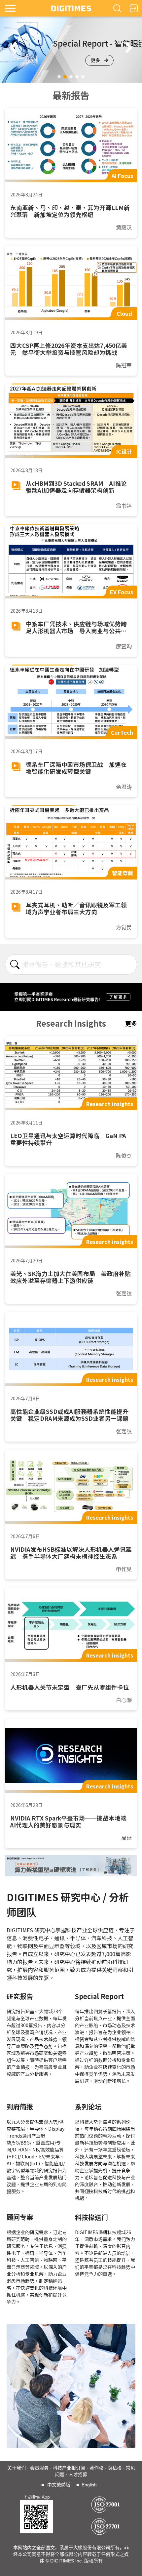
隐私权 (115, 2468)
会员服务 (39, 2468)
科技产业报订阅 (69, 2468)
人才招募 (78, 2474)
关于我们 (17, 2468)
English (89, 2485)
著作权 (96, 2468)
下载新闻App (36, 2497)
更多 (95, 60)
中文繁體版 (59, 2485)
